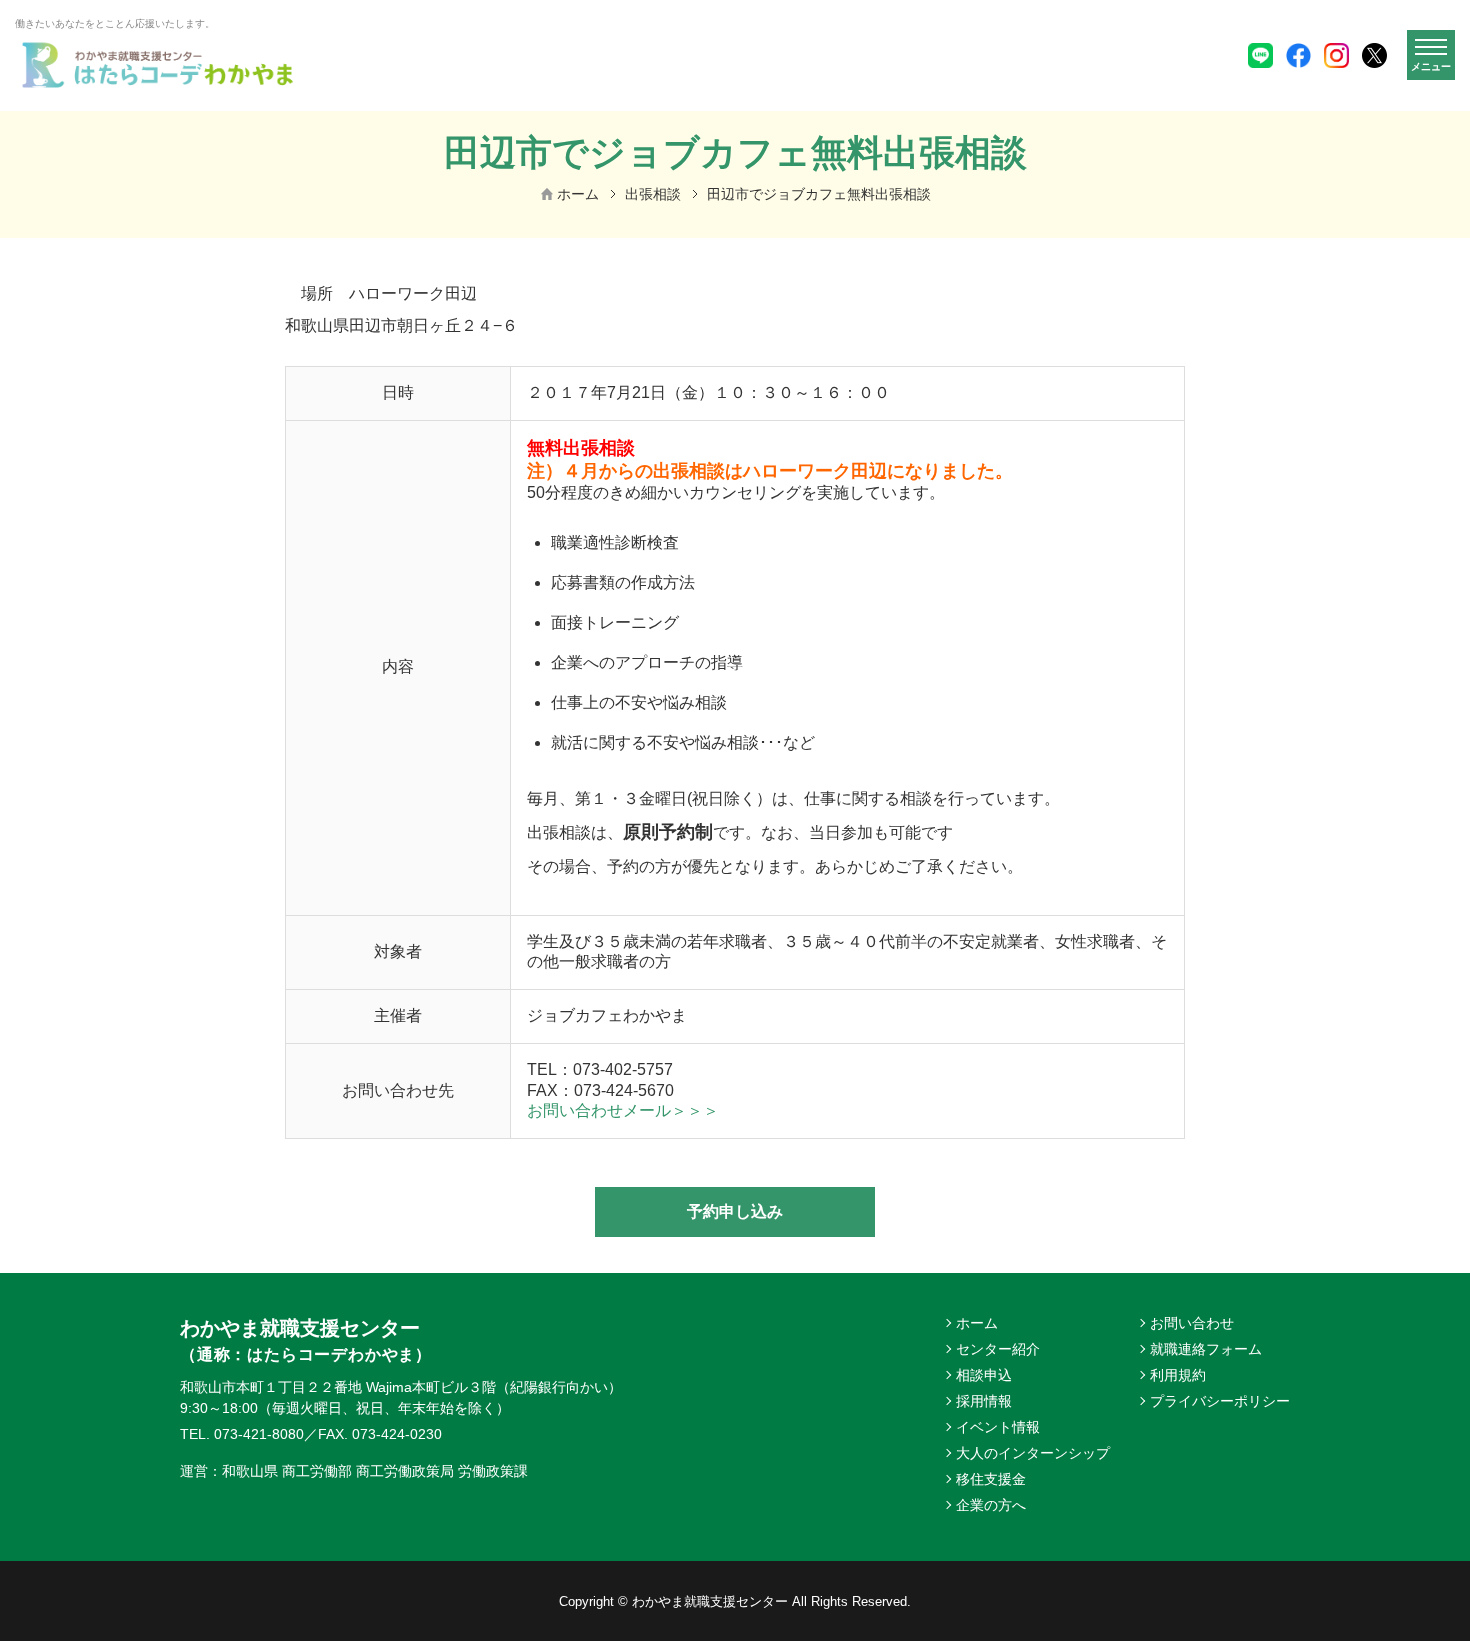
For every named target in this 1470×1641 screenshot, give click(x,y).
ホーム (578, 194)
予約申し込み (735, 1211)
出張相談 (653, 194)
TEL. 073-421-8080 (242, 1434)
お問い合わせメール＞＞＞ (623, 1110)
